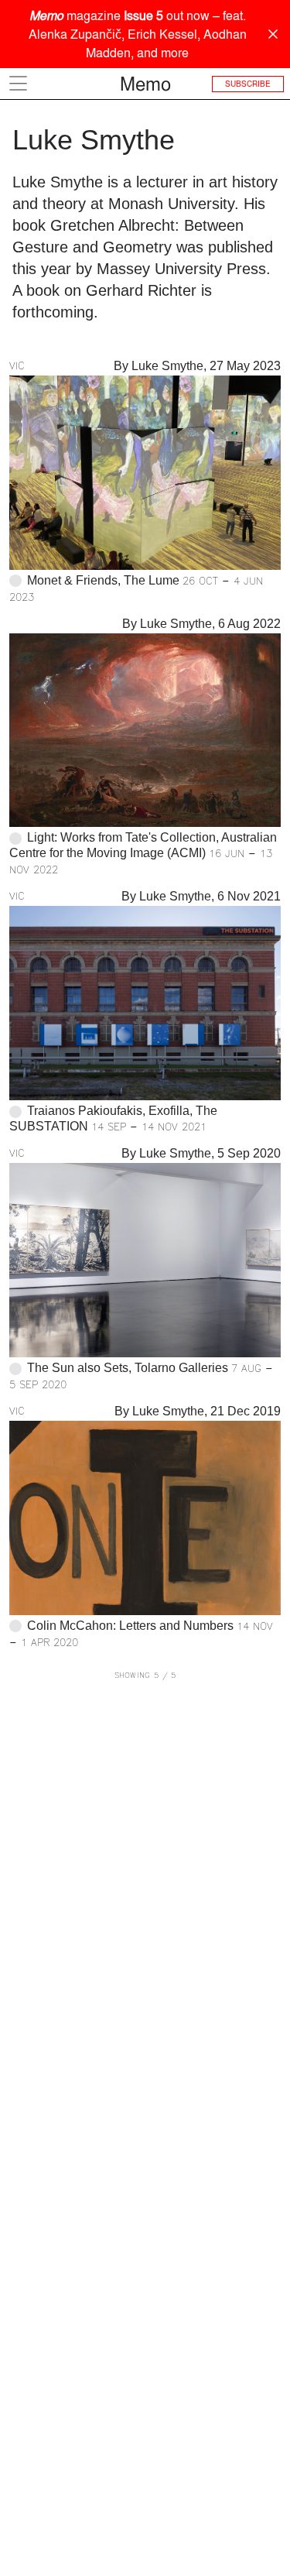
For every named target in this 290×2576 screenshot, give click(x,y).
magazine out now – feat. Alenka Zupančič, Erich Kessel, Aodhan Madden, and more (138, 34)
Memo (145, 84)
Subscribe (248, 84)
